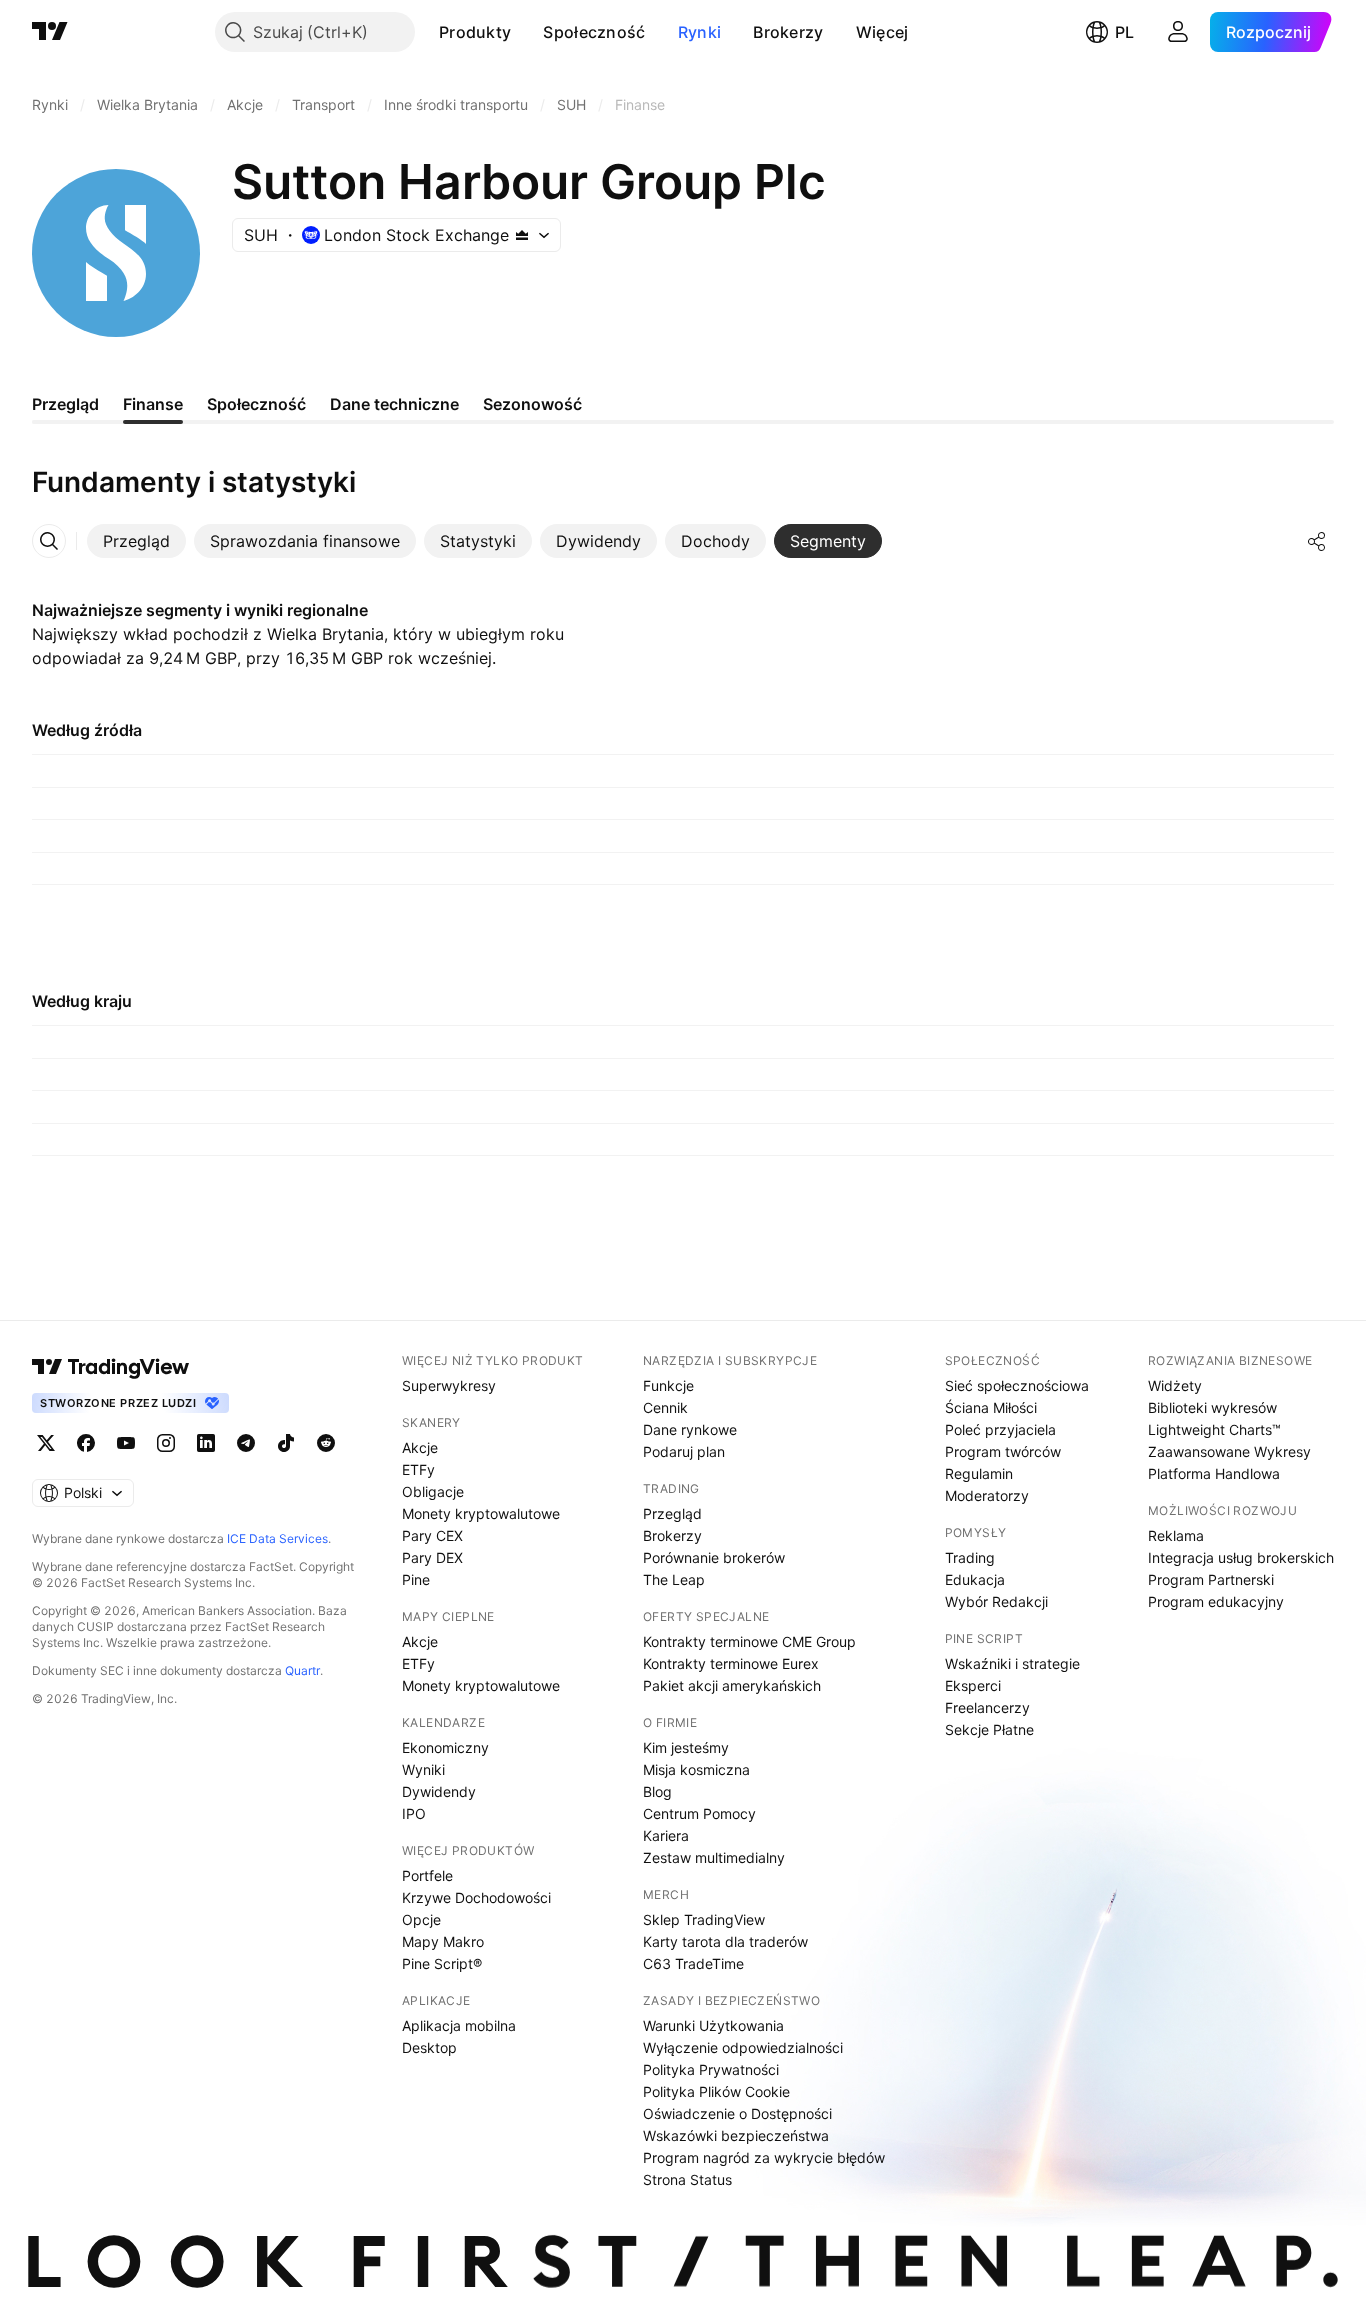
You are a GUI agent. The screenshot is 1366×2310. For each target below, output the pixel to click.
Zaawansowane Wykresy (1229, 1451)
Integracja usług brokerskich (1241, 1557)
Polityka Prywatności (711, 2069)
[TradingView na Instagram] (166, 1443)
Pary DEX (432, 1557)
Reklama (1176, 1535)
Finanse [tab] (153, 404)
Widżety (1175, 1385)
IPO (414, 1813)
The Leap (674, 1579)
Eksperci (973, 1685)
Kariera (666, 1835)
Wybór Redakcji (996, 1601)
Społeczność (594, 32)
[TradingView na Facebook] (86, 1443)
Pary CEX (432, 1535)
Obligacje (433, 1491)
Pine (416, 1579)
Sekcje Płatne (989, 1729)
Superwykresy (449, 1385)
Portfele (427, 1875)
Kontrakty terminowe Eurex (731, 1663)
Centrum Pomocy (699, 1813)
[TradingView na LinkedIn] (206, 1443)
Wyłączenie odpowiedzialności (743, 2047)
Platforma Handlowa (1214, 1473)
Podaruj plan (684, 1451)
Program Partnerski (1211, 1579)
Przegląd (672, 1513)
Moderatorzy (987, 1495)
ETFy (418, 1469)
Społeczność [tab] (256, 404)
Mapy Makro (443, 1941)
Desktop (429, 2047)
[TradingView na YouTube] (126, 1443)
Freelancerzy (987, 1707)
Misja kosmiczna (696, 1769)
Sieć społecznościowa (1017, 1385)
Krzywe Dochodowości (476, 1897)
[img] (522, 235)
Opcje (421, 1919)
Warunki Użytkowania (713, 2025)
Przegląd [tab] (65, 404)
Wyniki (423, 1769)
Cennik (665, 1407)
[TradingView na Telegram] (246, 1443)
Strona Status (687, 2179)
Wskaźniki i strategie (1012, 1663)
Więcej (882, 32)
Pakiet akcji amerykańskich (732, 1685)
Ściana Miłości (991, 1407)
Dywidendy (439, 1791)
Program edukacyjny (1216, 1601)
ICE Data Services (277, 1538)
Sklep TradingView (704, 1919)
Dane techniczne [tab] (394, 404)
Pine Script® (442, 1963)
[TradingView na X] (46, 1443)
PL (1124, 32)
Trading (970, 1557)
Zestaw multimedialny (714, 1857)
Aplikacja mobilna (459, 2025)
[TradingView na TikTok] (286, 1443)
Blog (657, 1791)
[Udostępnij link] (1317, 541)
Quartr (302, 1670)
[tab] (136, 541)
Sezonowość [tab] (532, 404)
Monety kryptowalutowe (481, 1513)
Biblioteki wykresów (1212, 1407)
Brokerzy (788, 32)
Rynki (700, 32)
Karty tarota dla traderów (725, 1941)
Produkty (475, 32)
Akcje (420, 1447)
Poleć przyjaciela (1000, 1429)
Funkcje (668, 1385)
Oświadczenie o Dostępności (737, 2113)
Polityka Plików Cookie (716, 2091)
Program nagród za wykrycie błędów (764, 2157)
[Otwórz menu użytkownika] (1178, 32)
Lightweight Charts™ (1214, 1429)
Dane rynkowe (690, 1429)
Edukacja (975, 1579)
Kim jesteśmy (686, 1747)
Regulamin (979, 1473)
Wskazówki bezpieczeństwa (736, 2135)
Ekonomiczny (445, 1747)
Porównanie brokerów (714, 1557)
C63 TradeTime (693, 1963)
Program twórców (1003, 1451)
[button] (526, 32)
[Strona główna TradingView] (50, 32)
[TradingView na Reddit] (326, 1443)
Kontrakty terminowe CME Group (749, 1641)
